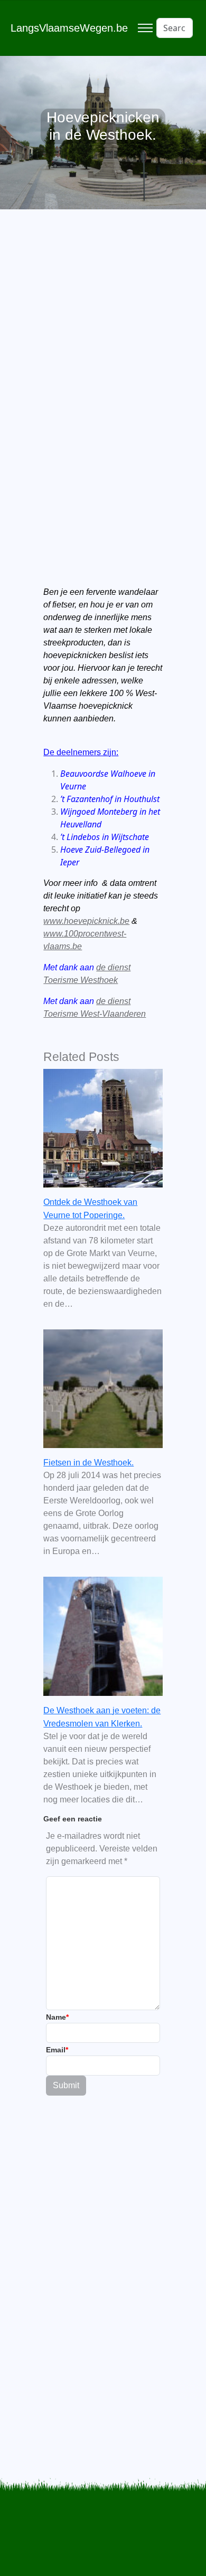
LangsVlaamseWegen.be (69, 28)
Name (57, 2017)
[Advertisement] (103, 365)
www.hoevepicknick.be (86, 921)
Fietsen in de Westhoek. (88, 1463)
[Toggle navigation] (145, 28)
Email (57, 2050)
